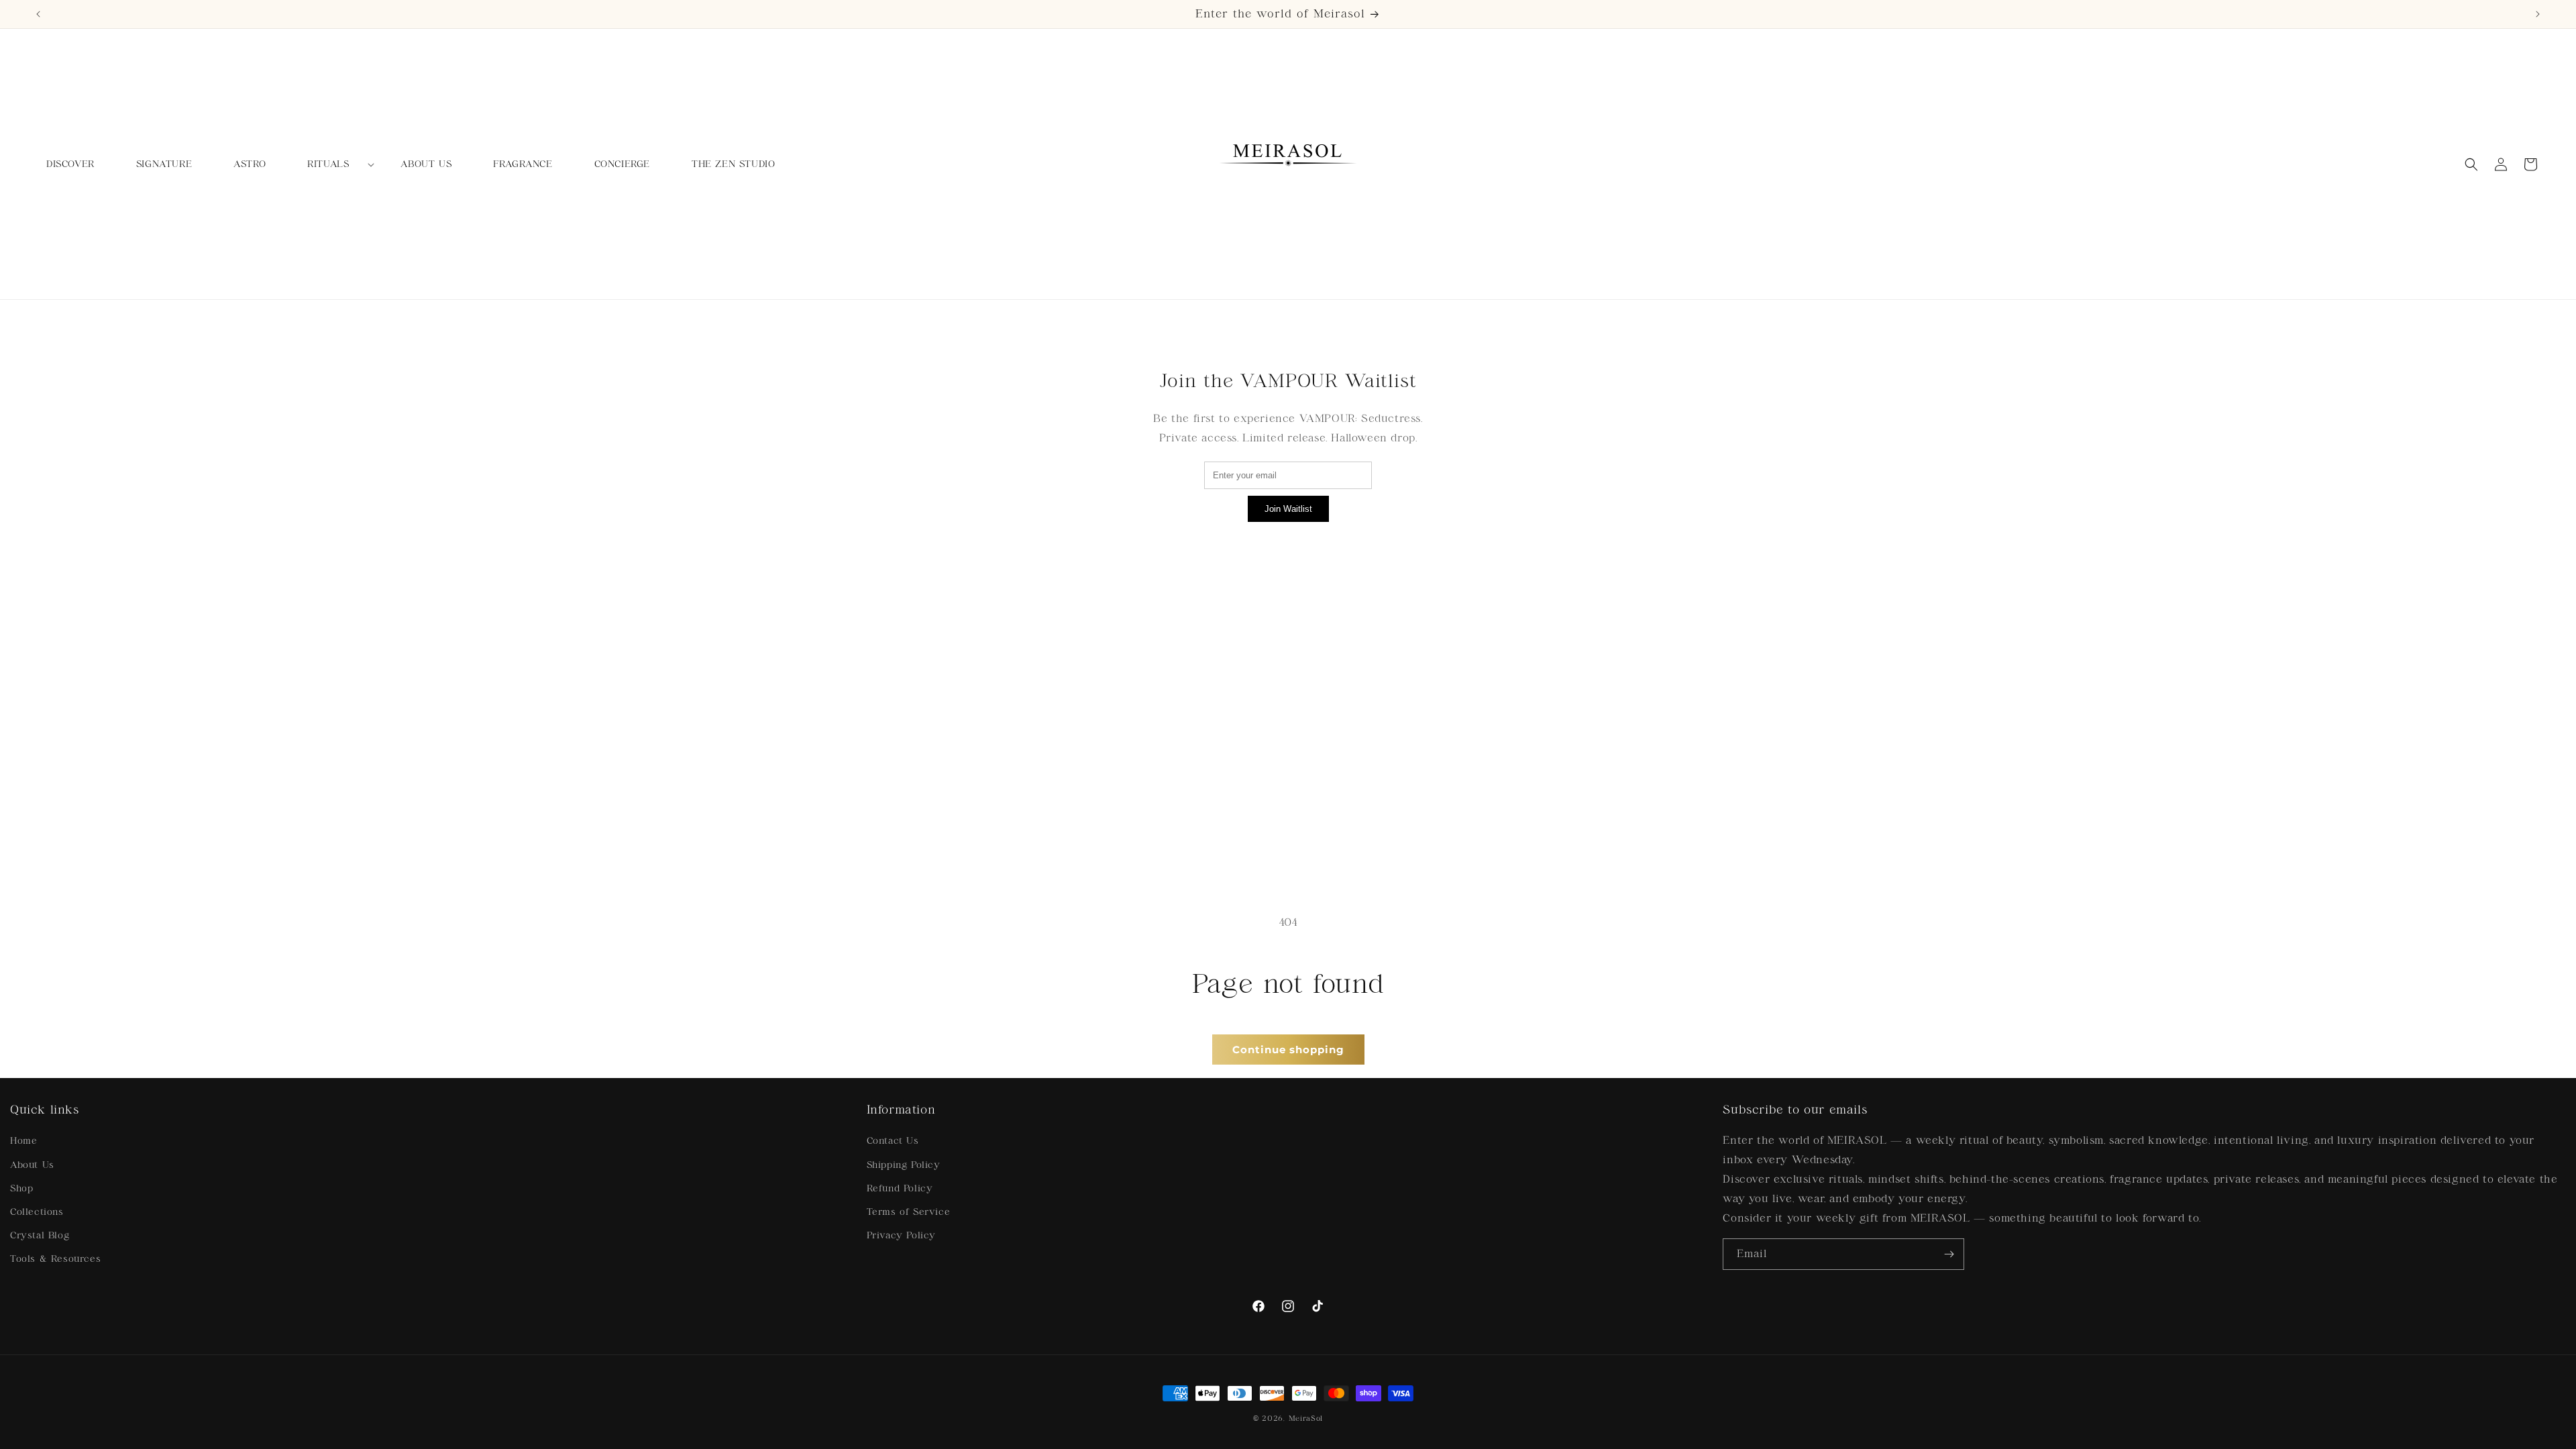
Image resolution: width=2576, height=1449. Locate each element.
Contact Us (893, 1141)
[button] (333, 164)
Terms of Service (909, 1212)
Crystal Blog (40, 1235)
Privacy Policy (901, 1235)
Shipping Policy (904, 1165)
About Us (32, 1165)
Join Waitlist (1288, 509)
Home (23, 1141)
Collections (37, 1212)
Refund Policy (900, 1188)
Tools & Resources (55, 1259)
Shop (21, 1188)
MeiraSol (1306, 1418)
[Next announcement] (2538, 14)
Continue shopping (1288, 1050)
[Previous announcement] (38, 14)
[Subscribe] (1949, 1254)
